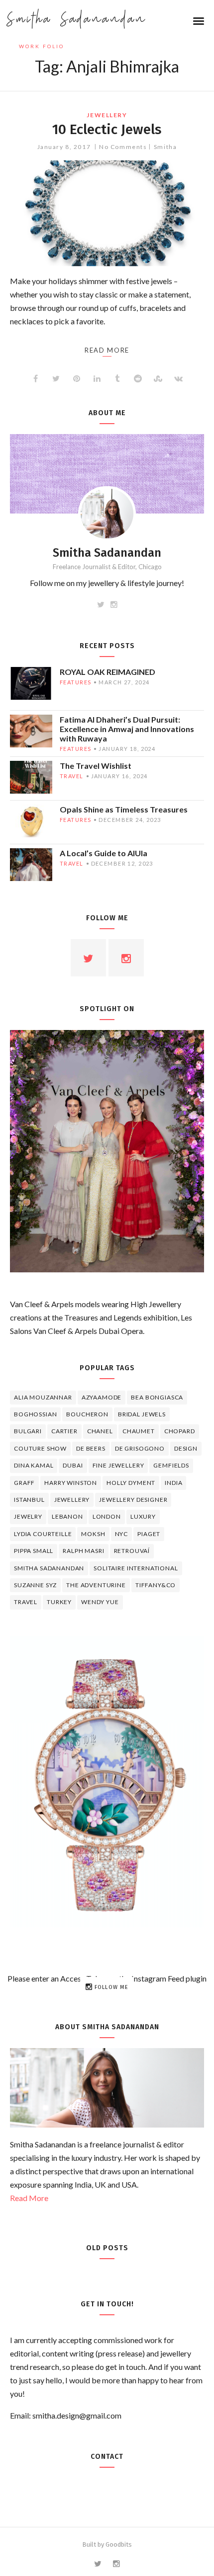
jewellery (107, 115)
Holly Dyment (131, 1483)
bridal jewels (142, 1414)
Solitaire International (136, 1568)
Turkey (59, 1602)
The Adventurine (96, 1585)
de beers (91, 1448)
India (173, 1483)
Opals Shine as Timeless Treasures (124, 809)
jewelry (28, 1516)
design (186, 1448)
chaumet (139, 1431)
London (107, 1516)
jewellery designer (133, 1500)
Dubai (73, 1465)
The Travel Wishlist (96, 766)
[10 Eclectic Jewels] (107, 213)
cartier (64, 1431)
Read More (29, 2198)
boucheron (87, 1414)
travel (72, 776)
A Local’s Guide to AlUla (104, 853)
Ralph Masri (83, 1551)
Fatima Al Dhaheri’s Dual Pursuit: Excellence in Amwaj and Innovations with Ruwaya (127, 729)
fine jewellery (118, 1465)
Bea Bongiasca (157, 1397)
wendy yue (100, 1602)
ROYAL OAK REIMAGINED (107, 672)
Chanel (100, 1431)
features (75, 682)
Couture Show (40, 1448)
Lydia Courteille (43, 1534)
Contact (107, 2457)
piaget (149, 1534)
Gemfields (171, 1465)
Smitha (165, 147)
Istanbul (29, 1500)
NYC (122, 1534)
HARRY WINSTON (71, 1483)
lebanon (67, 1516)
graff (24, 1483)
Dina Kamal (34, 1465)
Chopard (180, 1431)
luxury (143, 1516)
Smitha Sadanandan (77, 20)
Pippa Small (34, 1551)
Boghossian (35, 1414)
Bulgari (28, 1431)
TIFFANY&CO (156, 1585)
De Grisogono (140, 1448)
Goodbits (119, 2544)
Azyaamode (102, 1397)
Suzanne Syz (35, 1585)
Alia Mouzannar (43, 1397)
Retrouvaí (132, 1551)
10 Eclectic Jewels (107, 129)
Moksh (93, 1534)
